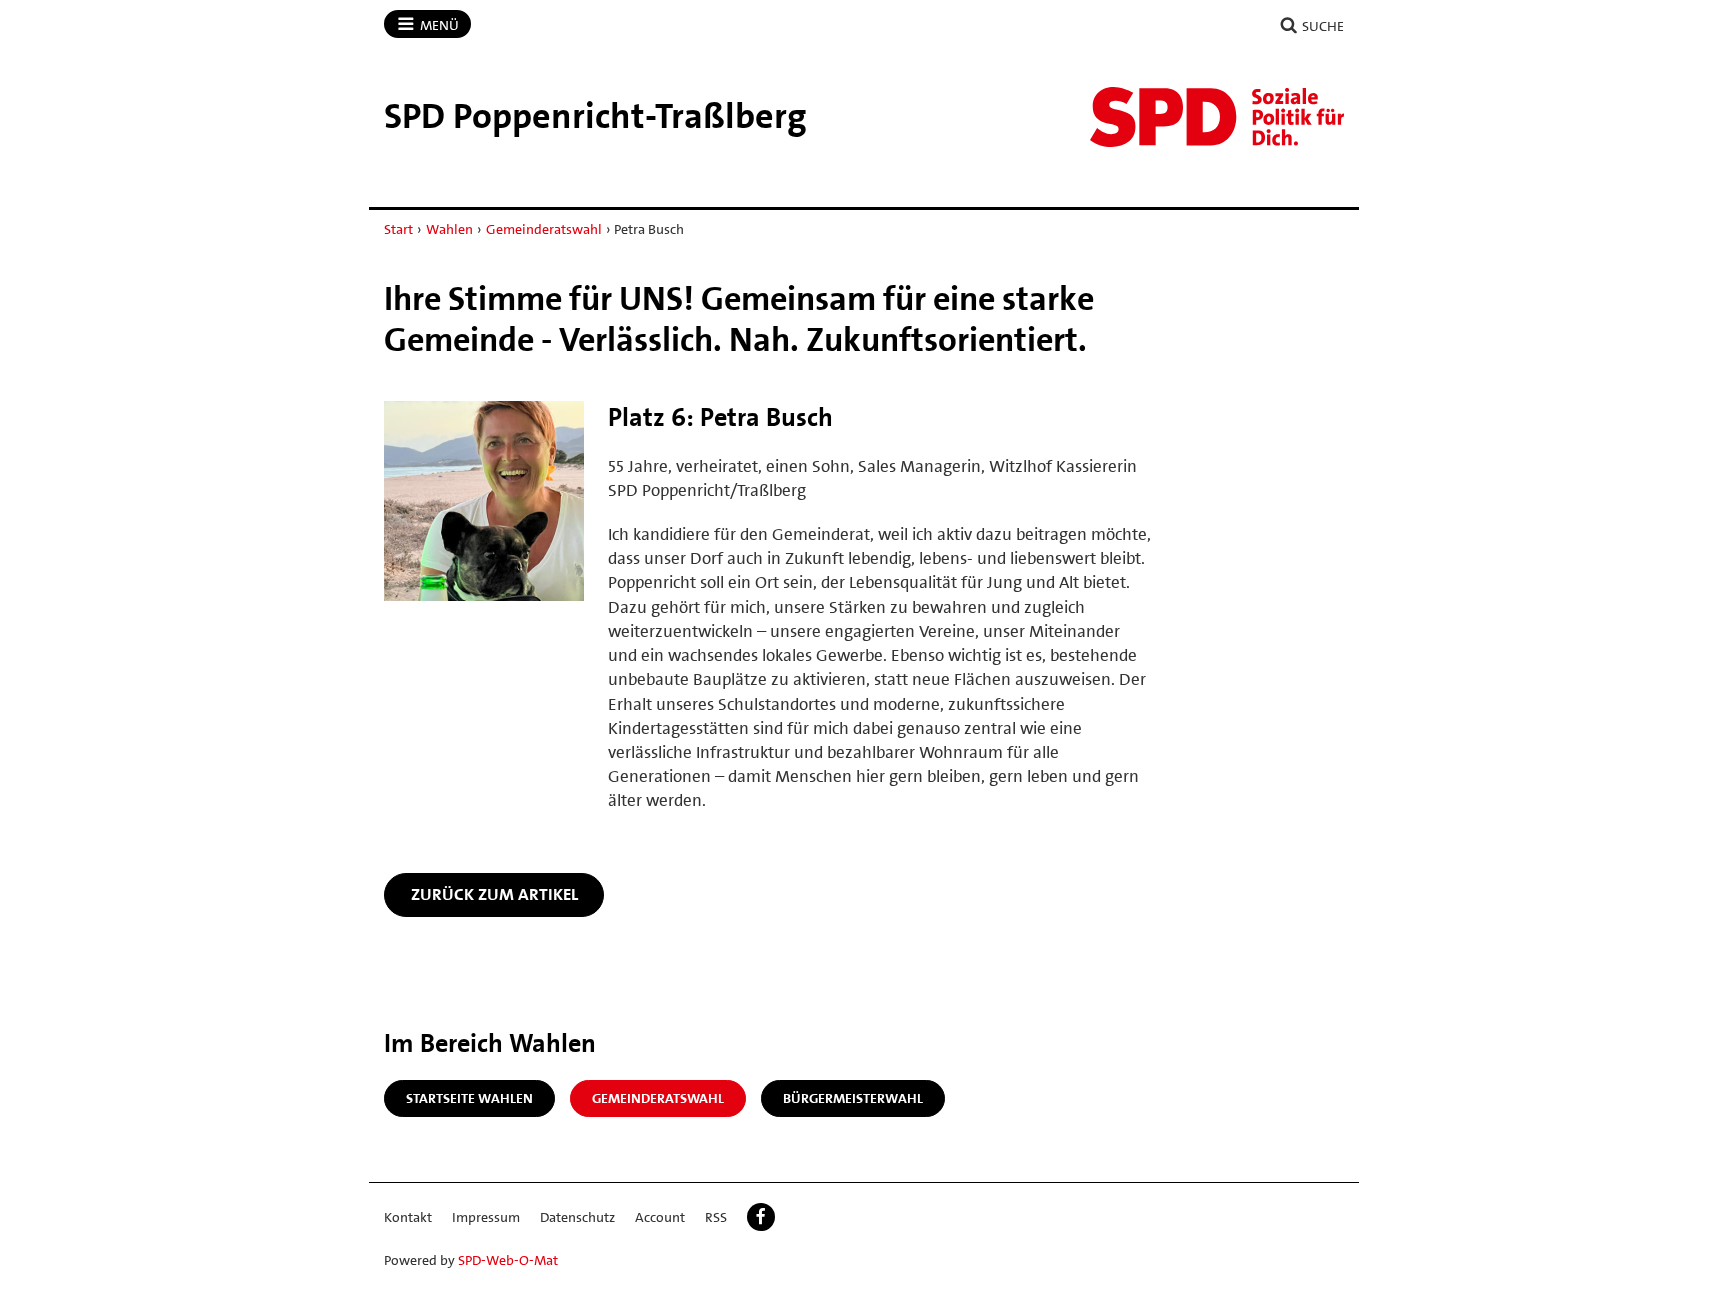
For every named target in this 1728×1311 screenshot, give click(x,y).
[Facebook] (761, 1217)
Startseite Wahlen (469, 1098)
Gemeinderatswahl (544, 229)
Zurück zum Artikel (494, 894)
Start (398, 229)
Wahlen (449, 229)
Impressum (486, 1217)
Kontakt (408, 1217)
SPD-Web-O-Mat (508, 1260)
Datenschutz (577, 1217)
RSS (716, 1217)
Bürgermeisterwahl (853, 1098)
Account (660, 1217)
